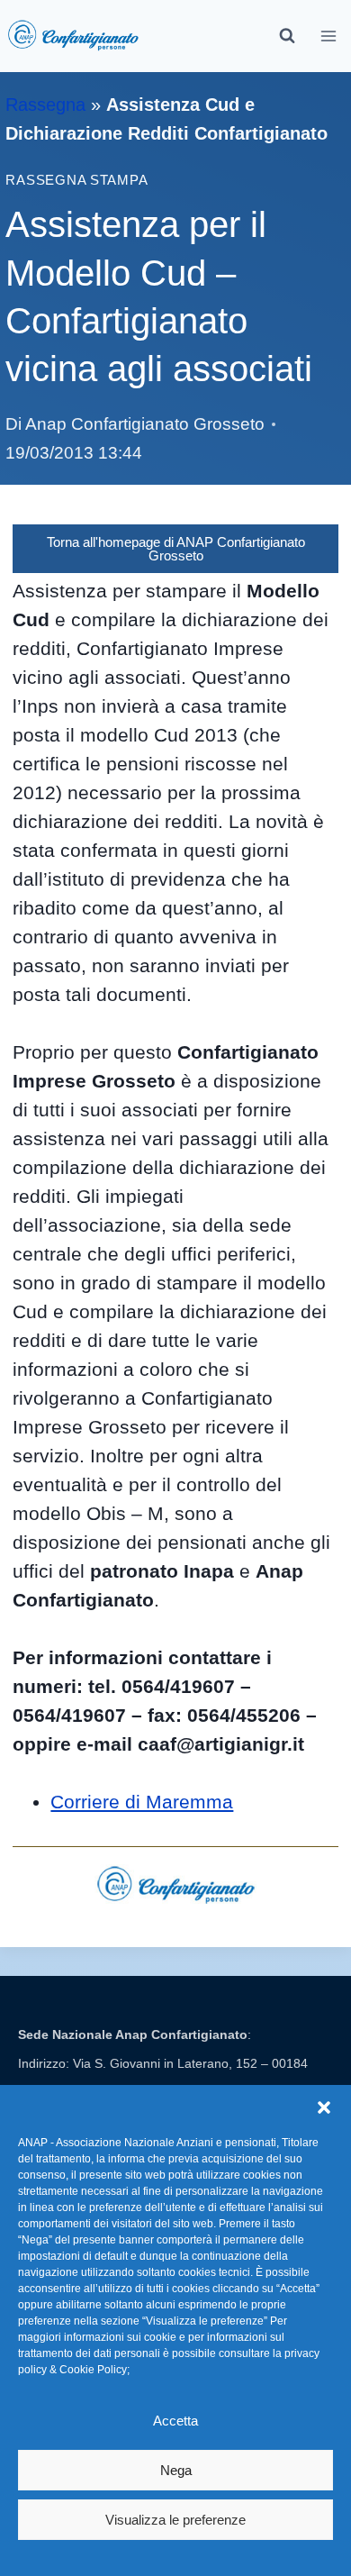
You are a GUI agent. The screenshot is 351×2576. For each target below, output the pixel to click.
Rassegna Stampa (76, 180)
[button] (324, 2107)
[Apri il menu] (329, 36)
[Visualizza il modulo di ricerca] (287, 36)
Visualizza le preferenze (175, 2520)
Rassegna (45, 105)
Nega (176, 2470)
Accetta (175, 2421)
